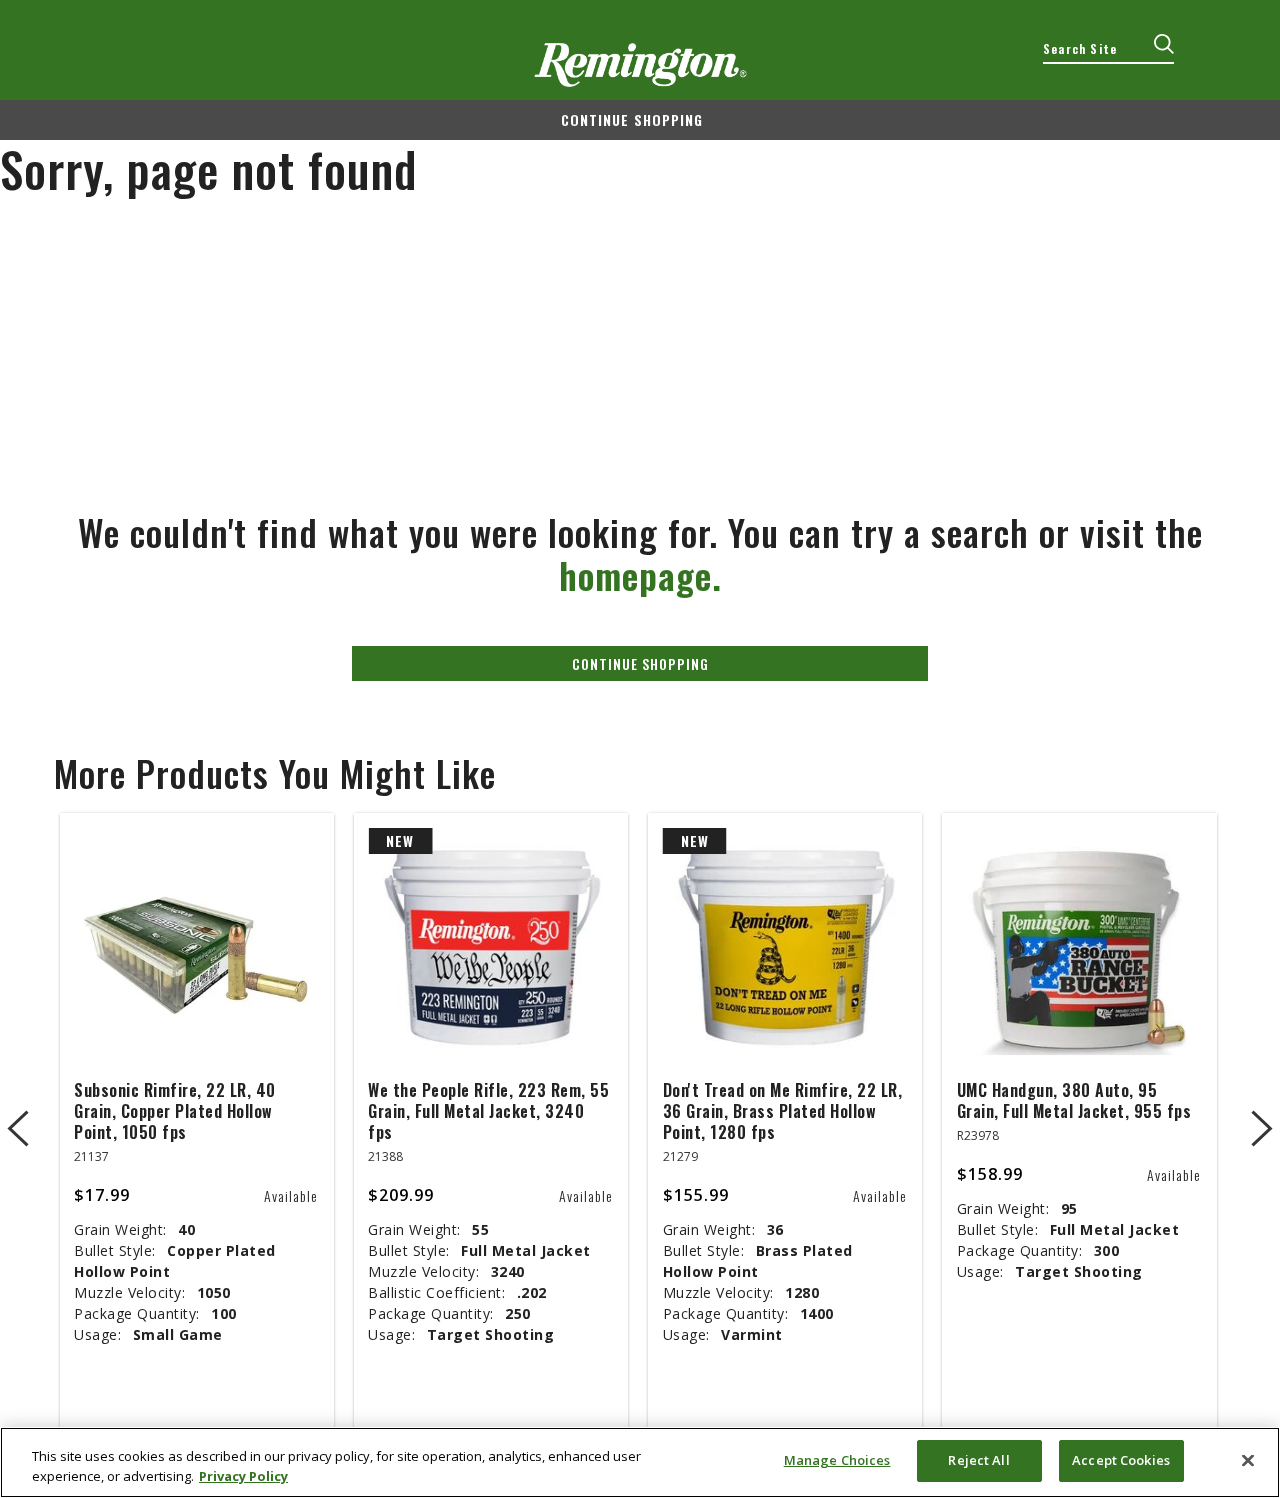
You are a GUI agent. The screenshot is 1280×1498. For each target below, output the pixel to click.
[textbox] (1108, 49)
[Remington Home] (640, 65)
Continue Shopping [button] (640, 663)
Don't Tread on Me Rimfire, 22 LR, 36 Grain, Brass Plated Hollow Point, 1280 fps (783, 1111)
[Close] (1248, 1460)
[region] (640, 1462)
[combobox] (1108, 49)
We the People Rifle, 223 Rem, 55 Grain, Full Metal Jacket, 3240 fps (488, 1111)
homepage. (640, 574)
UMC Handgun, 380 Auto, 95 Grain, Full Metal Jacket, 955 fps (1074, 1100)
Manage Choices (837, 1460)
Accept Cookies (1121, 1460)
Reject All (978, 1460)
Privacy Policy (243, 1476)
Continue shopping (632, 119)
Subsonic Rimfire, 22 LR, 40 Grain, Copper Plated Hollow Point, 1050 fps (175, 1111)
